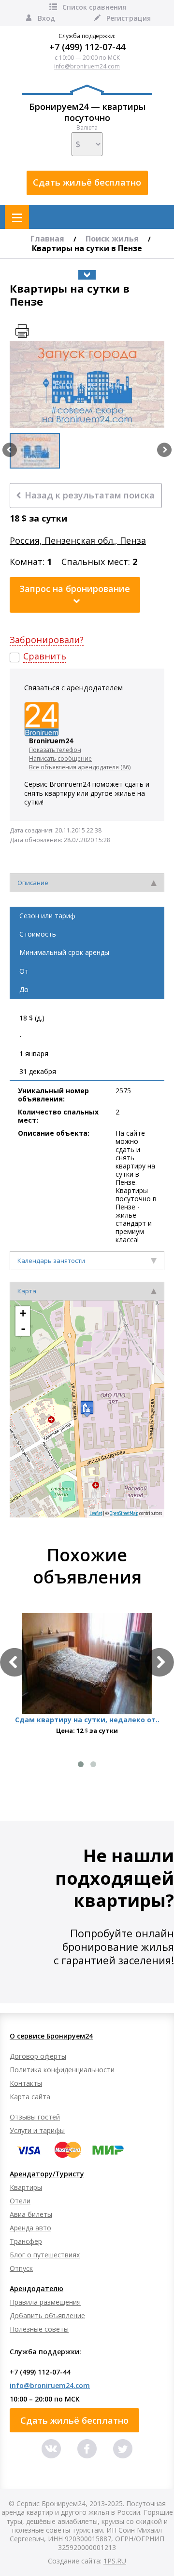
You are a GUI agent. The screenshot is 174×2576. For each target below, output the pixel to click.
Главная (47, 239)
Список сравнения (94, 7)
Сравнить (45, 656)
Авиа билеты (31, 2214)
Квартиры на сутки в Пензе (87, 248)
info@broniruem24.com (87, 66)
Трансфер (26, 2241)
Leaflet (96, 1513)
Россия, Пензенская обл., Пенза (78, 541)
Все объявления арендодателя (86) (80, 767)
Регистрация (129, 18)
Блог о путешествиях (45, 2255)
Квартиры (26, 2187)
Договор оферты (38, 2056)
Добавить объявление (47, 2315)
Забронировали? (47, 640)
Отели (20, 2201)
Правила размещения (45, 2302)
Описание (33, 883)
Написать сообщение (60, 758)
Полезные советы (39, 2329)
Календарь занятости (51, 1261)
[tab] (87, 883)
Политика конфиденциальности (62, 2070)
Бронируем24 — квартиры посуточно (87, 112)
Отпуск (21, 2268)
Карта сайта (30, 2097)
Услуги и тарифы (37, 2130)
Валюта (87, 128)
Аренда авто (30, 2228)
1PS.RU (115, 2561)
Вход (46, 18)
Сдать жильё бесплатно (87, 182)
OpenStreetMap (124, 1513)
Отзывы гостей (35, 2117)
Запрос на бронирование (75, 589)
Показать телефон (55, 750)
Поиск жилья (112, 239)
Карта (27, 1291)
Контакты (26, 2083)
